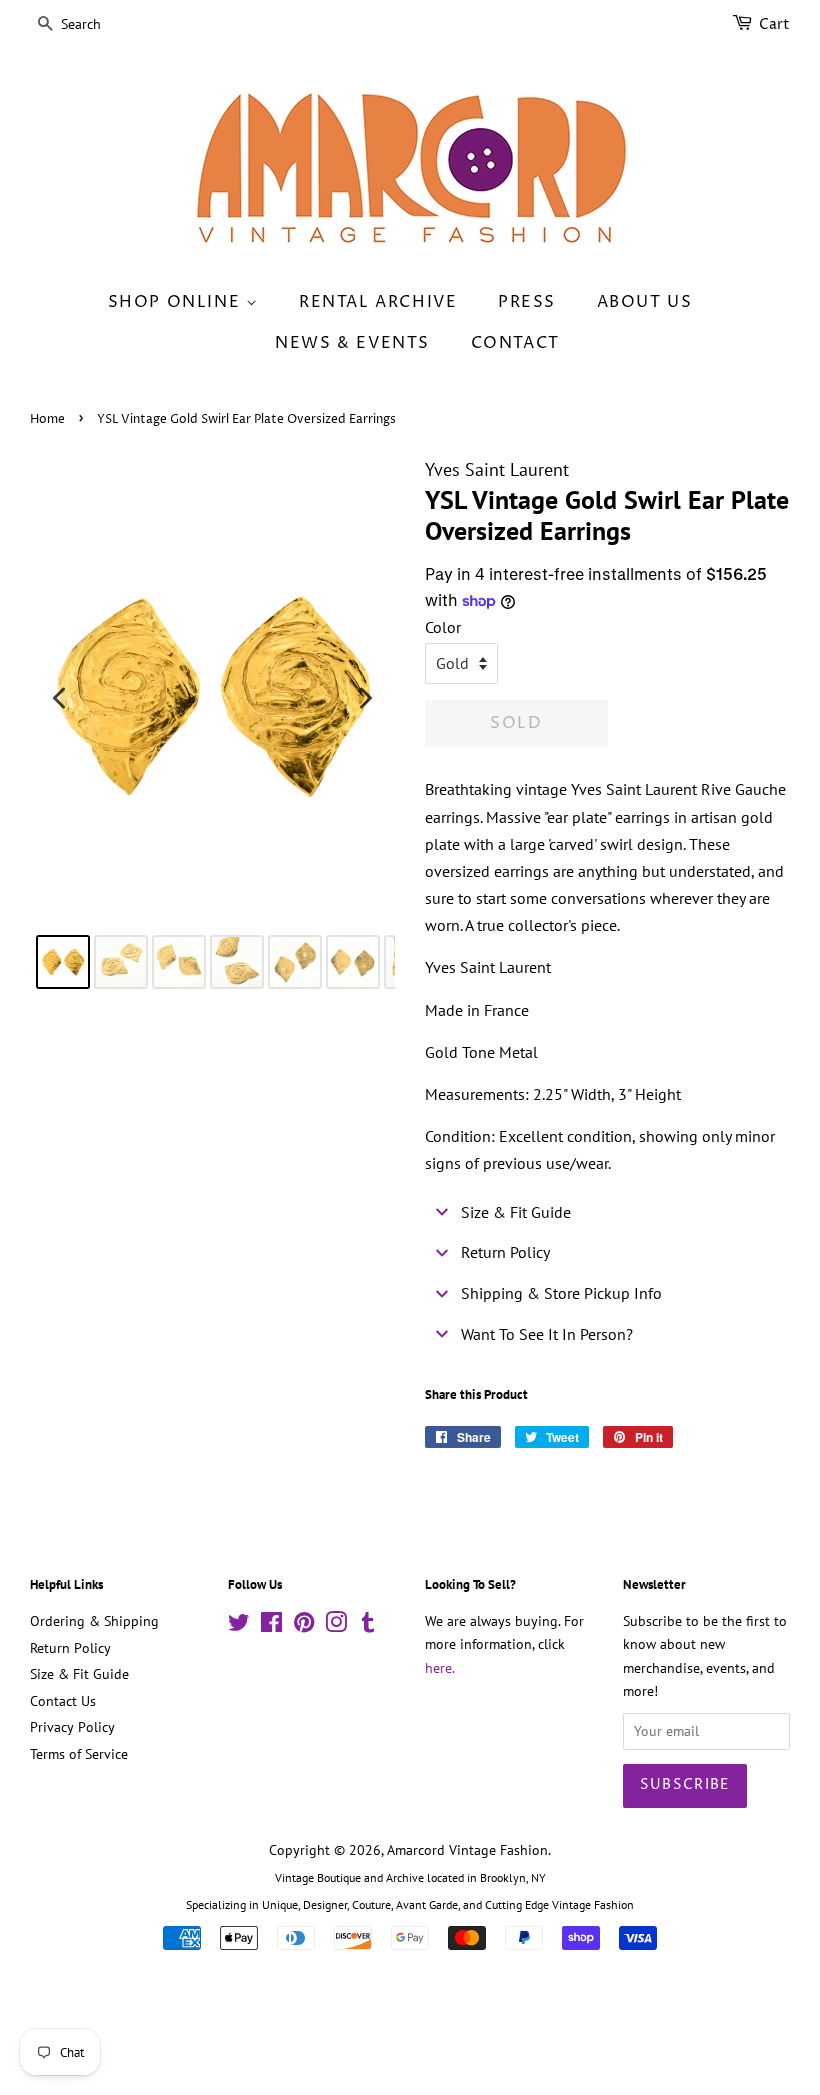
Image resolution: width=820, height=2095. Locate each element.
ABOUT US (645, 302)
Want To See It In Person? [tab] (547, 1334)
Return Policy (70, 1648)
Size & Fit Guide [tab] (516, 1212)
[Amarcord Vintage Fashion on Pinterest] (304, 1626)
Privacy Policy (72, 1727)
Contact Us (63, 1701)
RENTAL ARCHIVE (378, 302)
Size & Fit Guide (79, 1674)
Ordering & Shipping (94, 1621)
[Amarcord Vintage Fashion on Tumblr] (368, 1626)
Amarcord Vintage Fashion (467, 1850)
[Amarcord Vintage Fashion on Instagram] (336, 1626)
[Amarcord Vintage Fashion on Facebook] (271, 1626)
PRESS (527, 302)
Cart (774, 24)
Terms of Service (79, 1754)
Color (443, 627)
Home (47, 419)
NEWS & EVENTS (352, 343)
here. (440, 1668)
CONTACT (515, 343)
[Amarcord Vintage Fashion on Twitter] (239, 1626)
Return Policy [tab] (505, 1252)
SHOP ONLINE (177, 302)
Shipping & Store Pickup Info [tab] (561, 1293)
